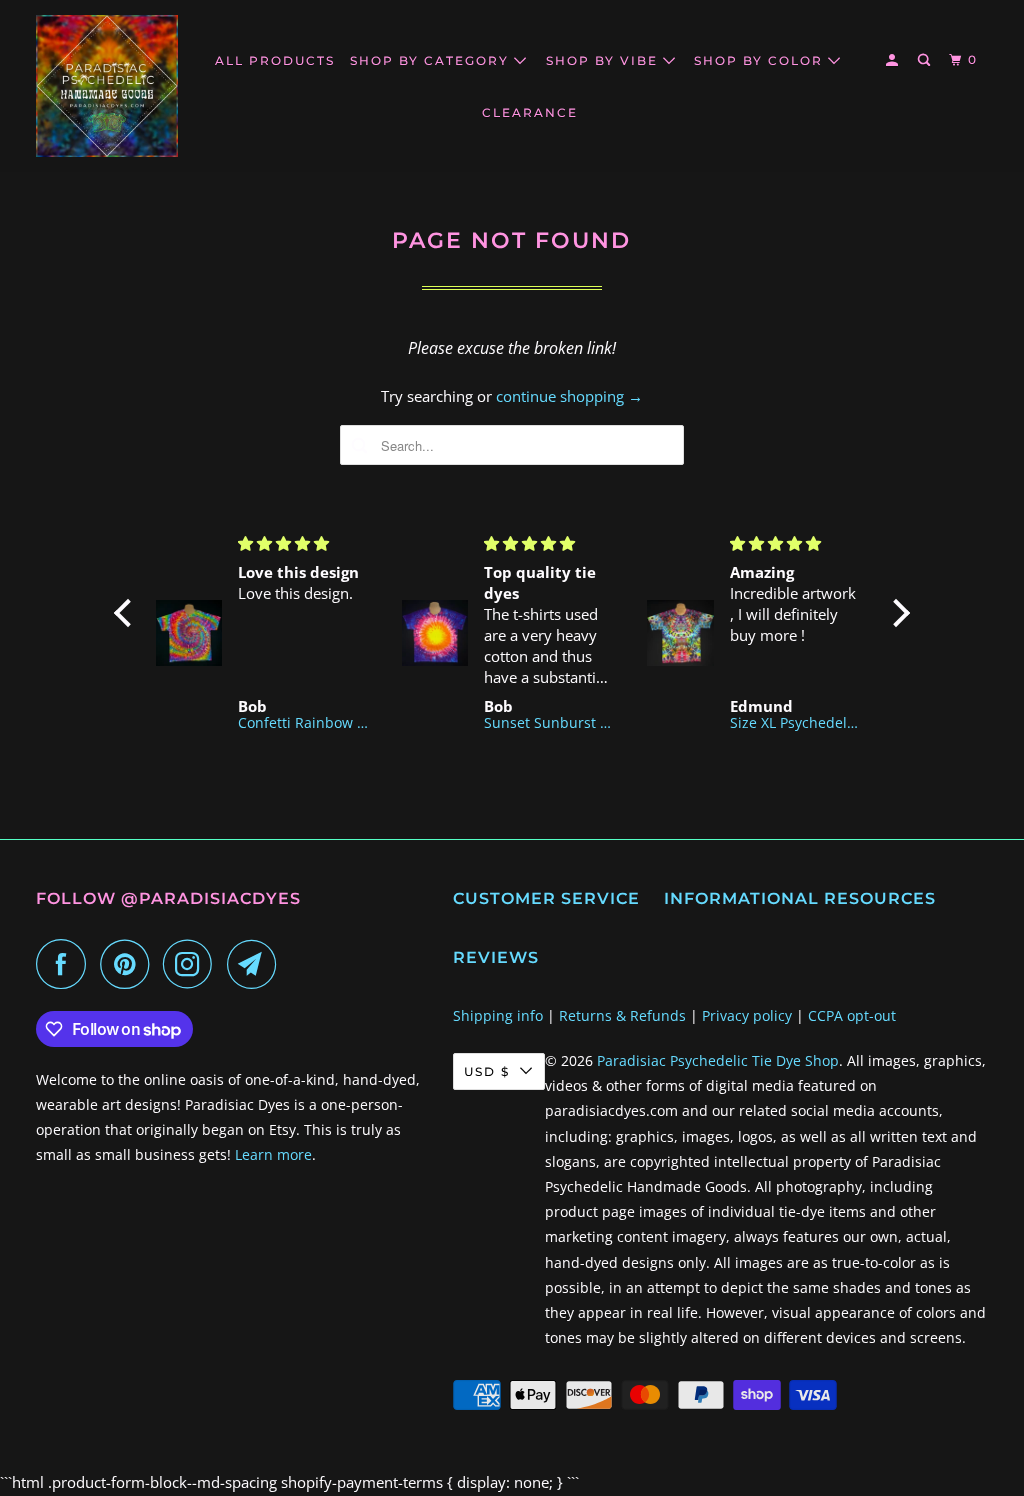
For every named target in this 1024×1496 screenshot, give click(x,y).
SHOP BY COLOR (761, 60)
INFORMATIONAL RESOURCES (800, 898)
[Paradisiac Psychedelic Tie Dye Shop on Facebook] (66, 964)
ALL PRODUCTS (275, 60)
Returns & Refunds (622, 1015)
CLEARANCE (530, 112)
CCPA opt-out (852, 1015)
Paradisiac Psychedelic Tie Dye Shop (718, 1060)
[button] (128, 613)
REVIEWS (496, 957)
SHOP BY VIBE (604, 60)
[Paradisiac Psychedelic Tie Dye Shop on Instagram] (193, 964)
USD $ (487, 1071)
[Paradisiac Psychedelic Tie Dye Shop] (107, 86)
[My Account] (894, 60)
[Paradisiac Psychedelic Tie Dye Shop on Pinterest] (129, 964)
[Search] (926, 60)
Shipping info (498, 1015)
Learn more (273, 1154)
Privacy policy (747, 1015)
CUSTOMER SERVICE (546, 898)
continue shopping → (569, 396)
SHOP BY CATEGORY (432, 60)
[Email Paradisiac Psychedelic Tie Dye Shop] (257, 964)
